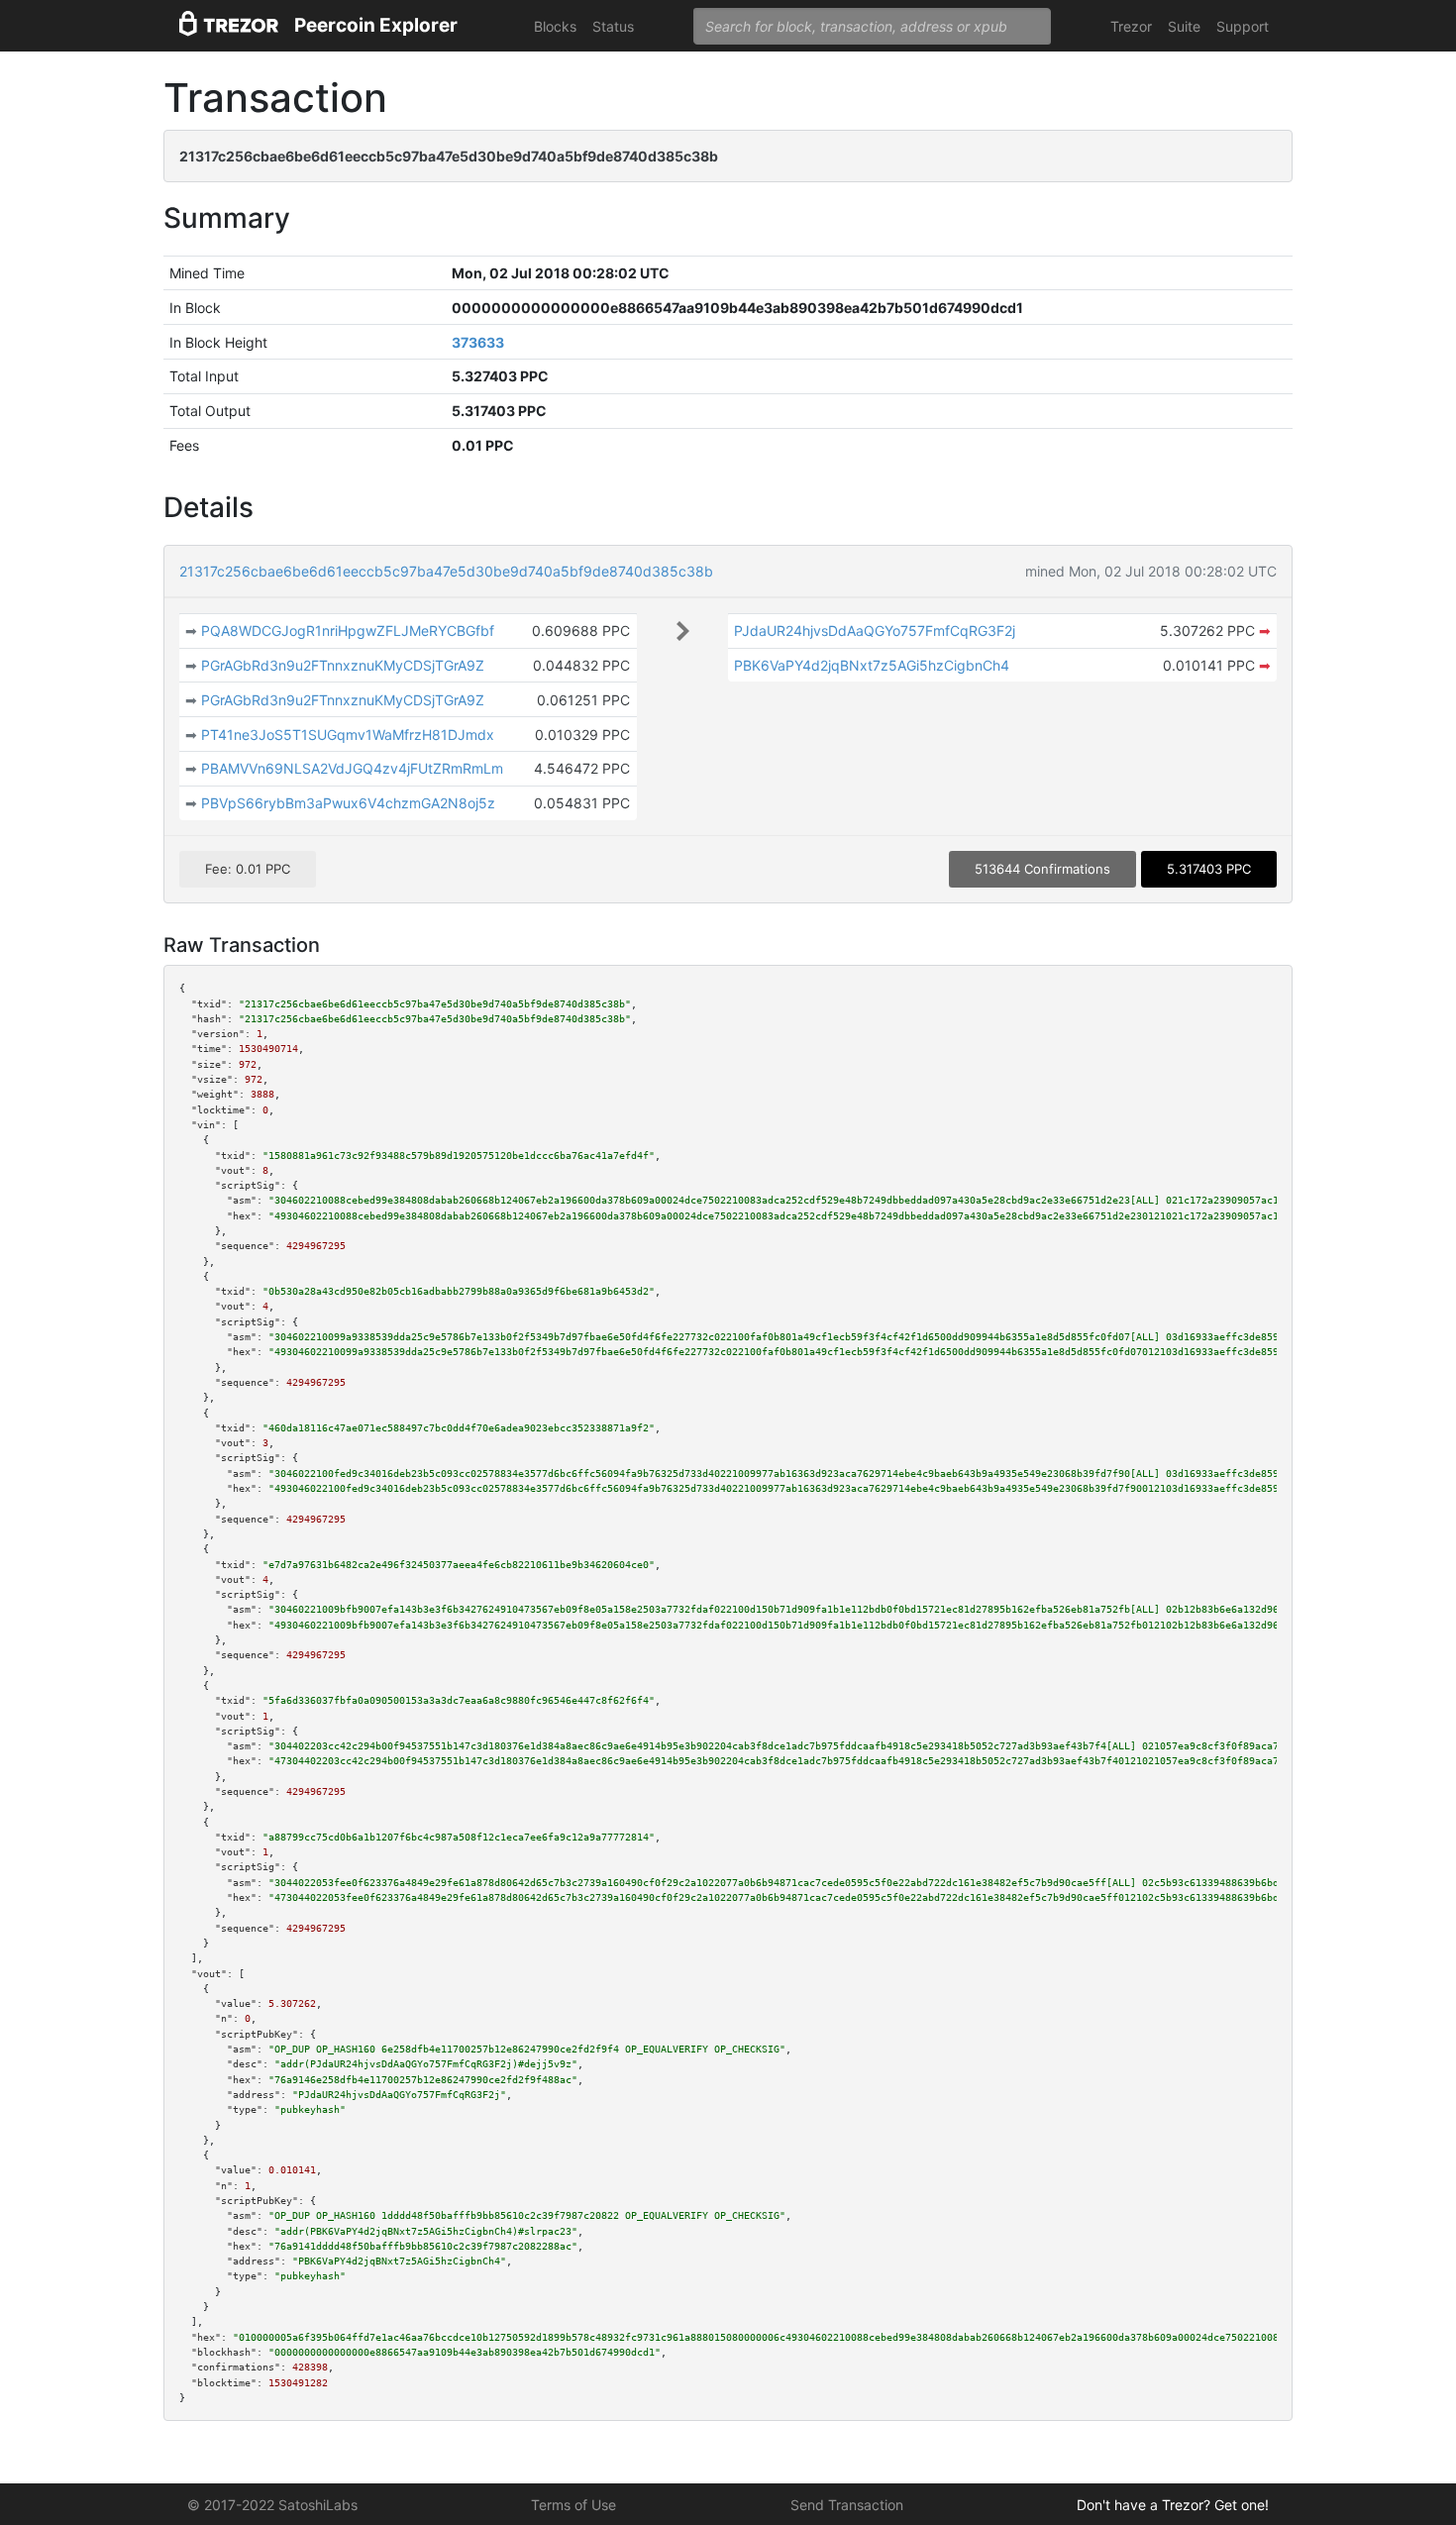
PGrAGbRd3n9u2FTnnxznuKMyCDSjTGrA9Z (343, 665)
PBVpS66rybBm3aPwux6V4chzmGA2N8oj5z (348, 803)
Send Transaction (847, 2505)
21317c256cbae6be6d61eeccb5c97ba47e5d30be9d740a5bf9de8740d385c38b (446, 571)
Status (613, 26)
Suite (1184, 26)
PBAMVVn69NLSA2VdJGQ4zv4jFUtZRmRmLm (352, 768)
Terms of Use (573, 2505)
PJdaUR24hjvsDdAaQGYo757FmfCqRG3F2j (875, 631)
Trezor (1131, 26)
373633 (478, 342)
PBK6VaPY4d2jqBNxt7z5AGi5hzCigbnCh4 (872, 665)
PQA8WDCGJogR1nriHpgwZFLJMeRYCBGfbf (348, 631)
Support (1243, 26)
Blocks (555, 26)
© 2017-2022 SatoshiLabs (272, 2505)
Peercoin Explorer (376, 25)
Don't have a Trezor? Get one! (1173, 2505)
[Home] (229, 26)
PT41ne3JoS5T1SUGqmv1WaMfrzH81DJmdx (348, 735)
